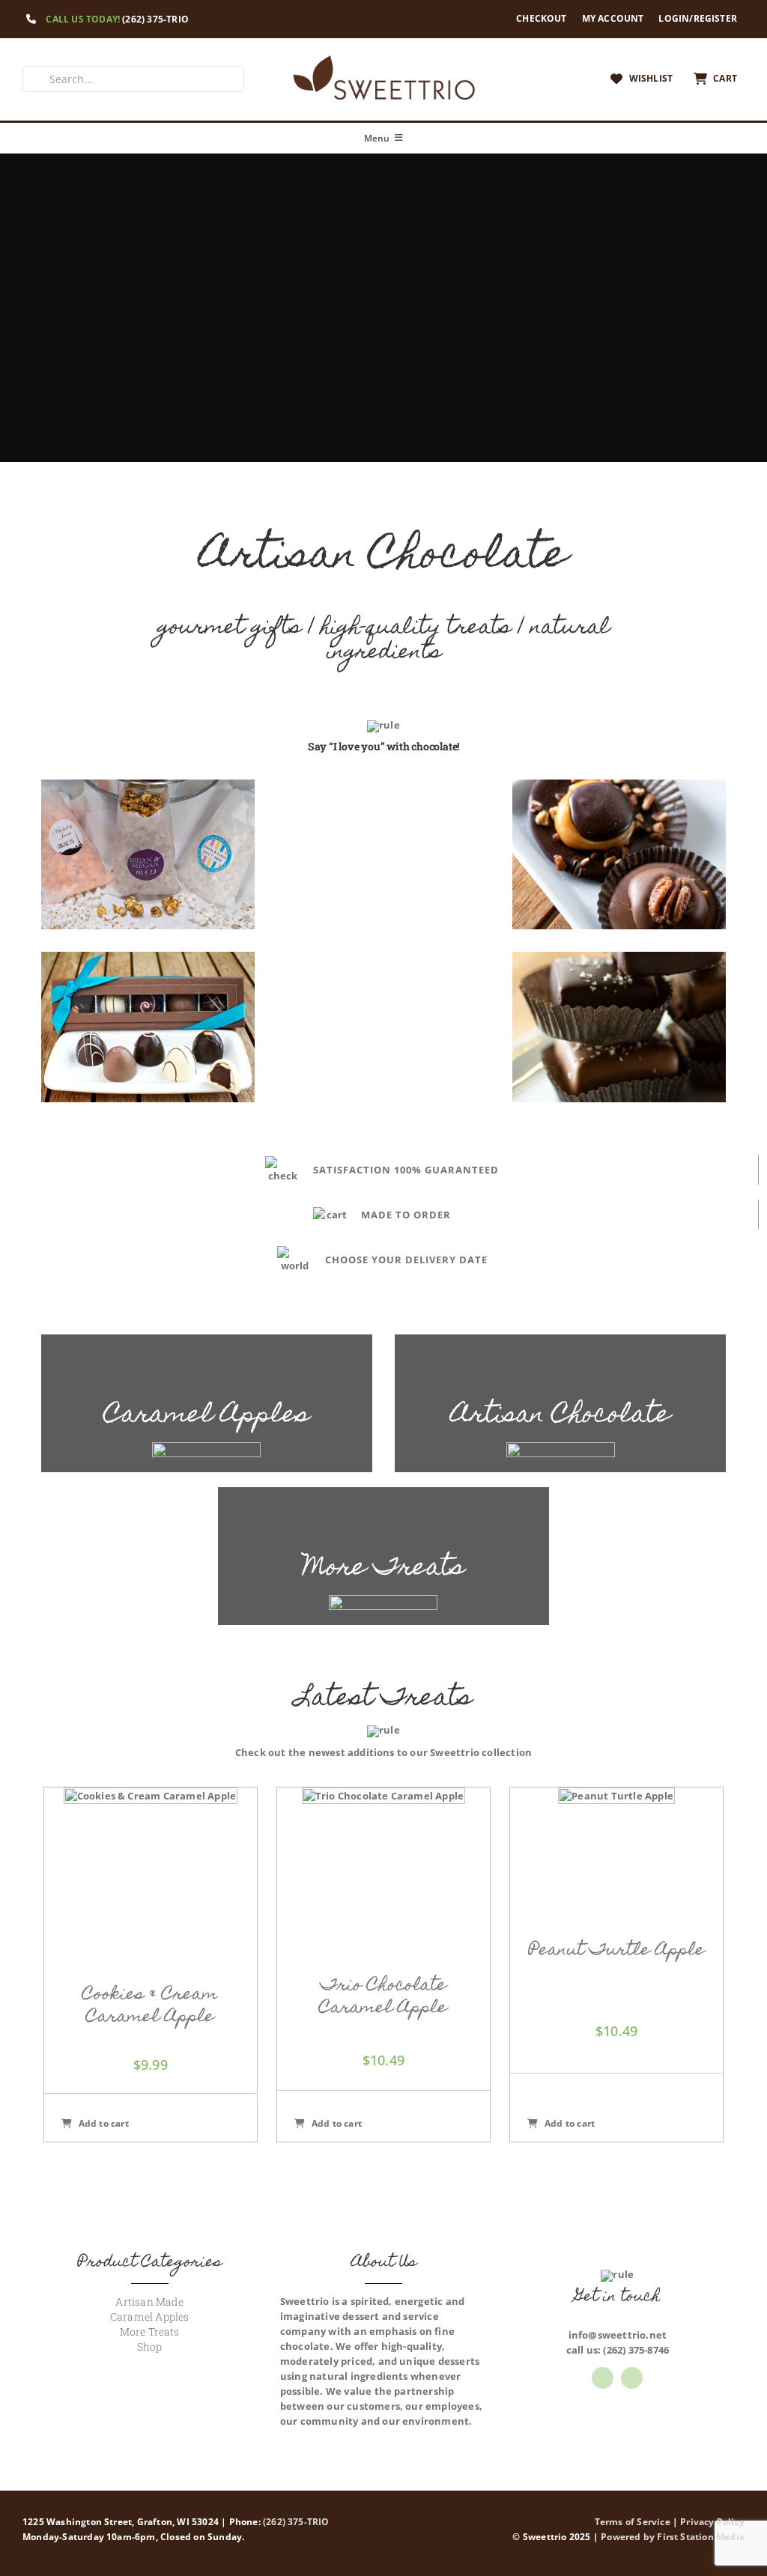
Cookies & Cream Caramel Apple (150, 2007)
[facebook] (603, 2378)
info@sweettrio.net (618, 2335)
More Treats (150, 2332)
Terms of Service (633, 2522)
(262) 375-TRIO (155, 19)
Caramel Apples (150, 2317)
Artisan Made (149, 2302)
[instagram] (632, 2378)
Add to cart (104, 2123)
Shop (150, 2346)
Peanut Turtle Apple (617, 1951)
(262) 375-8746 (636, 2350)
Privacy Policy (712, 2522)
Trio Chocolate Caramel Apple (383, 1998)
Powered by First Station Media (673, 2537)
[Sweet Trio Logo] (383, 58)
